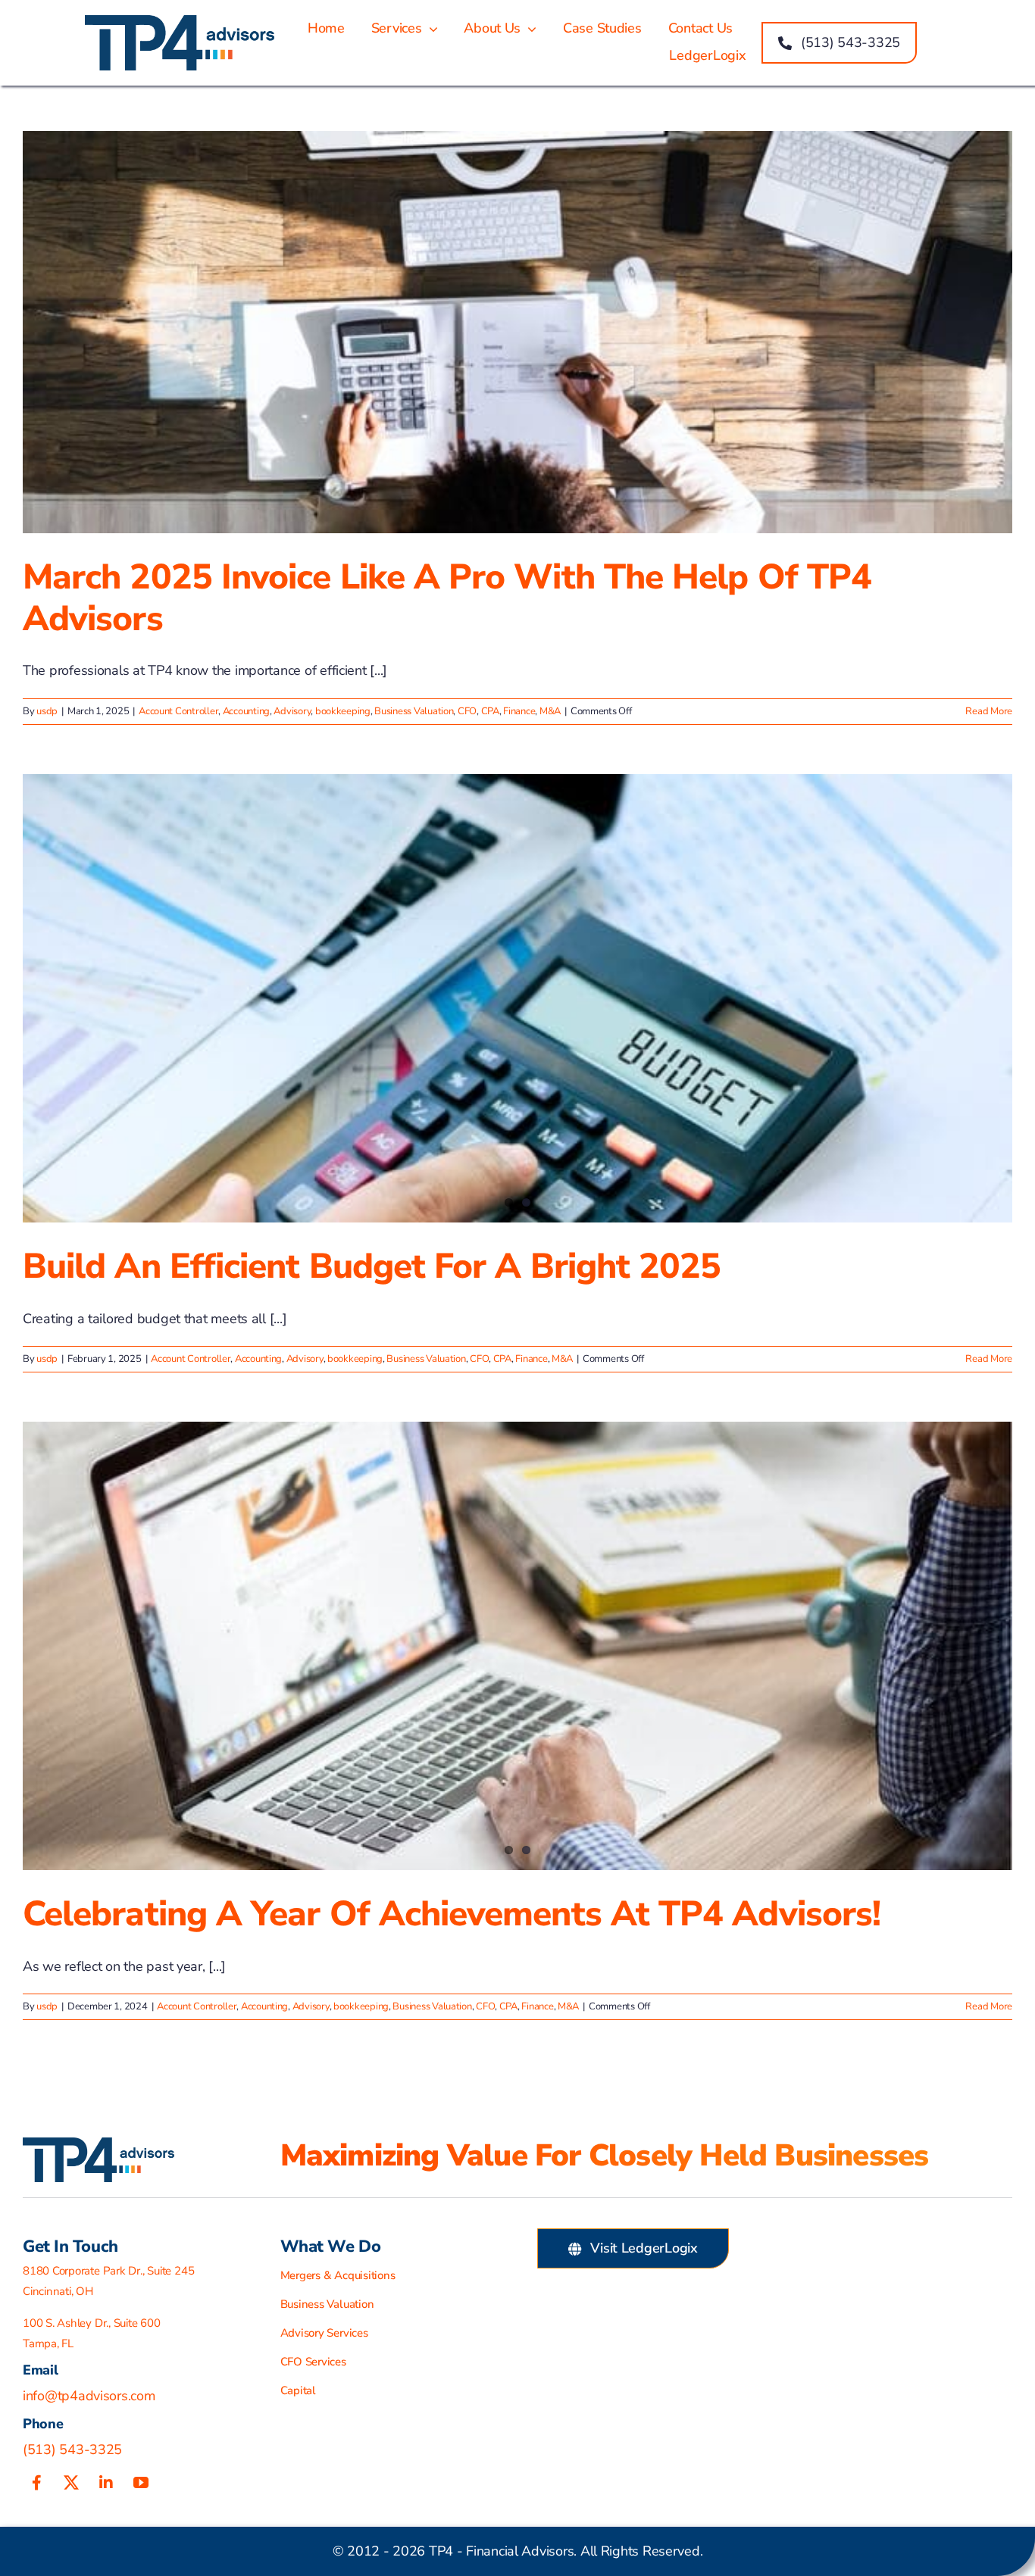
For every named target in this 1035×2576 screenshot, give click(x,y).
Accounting (246, 711)
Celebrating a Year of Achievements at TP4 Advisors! (452, 1914)
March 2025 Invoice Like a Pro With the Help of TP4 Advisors (447, 598)
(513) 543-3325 (72, 2450)
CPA (490, 711)
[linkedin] (106, 2483)
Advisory (292, 711)
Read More (989, 711)
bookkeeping (343, 711)
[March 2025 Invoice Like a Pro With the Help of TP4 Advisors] (517, 332)
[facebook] (36, 2483)
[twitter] (71, 2483)
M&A (550, 711)
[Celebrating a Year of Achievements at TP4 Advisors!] (517, 1646)
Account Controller (178, 711)
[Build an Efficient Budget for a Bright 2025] (517, 998)
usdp (47, 711)
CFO (467, 711)
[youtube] (141, 2483)
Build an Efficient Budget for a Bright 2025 (372, 1266)
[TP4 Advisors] (180, 22)
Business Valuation (414, 711)
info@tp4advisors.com (89, 2396)
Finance (519, 711)
